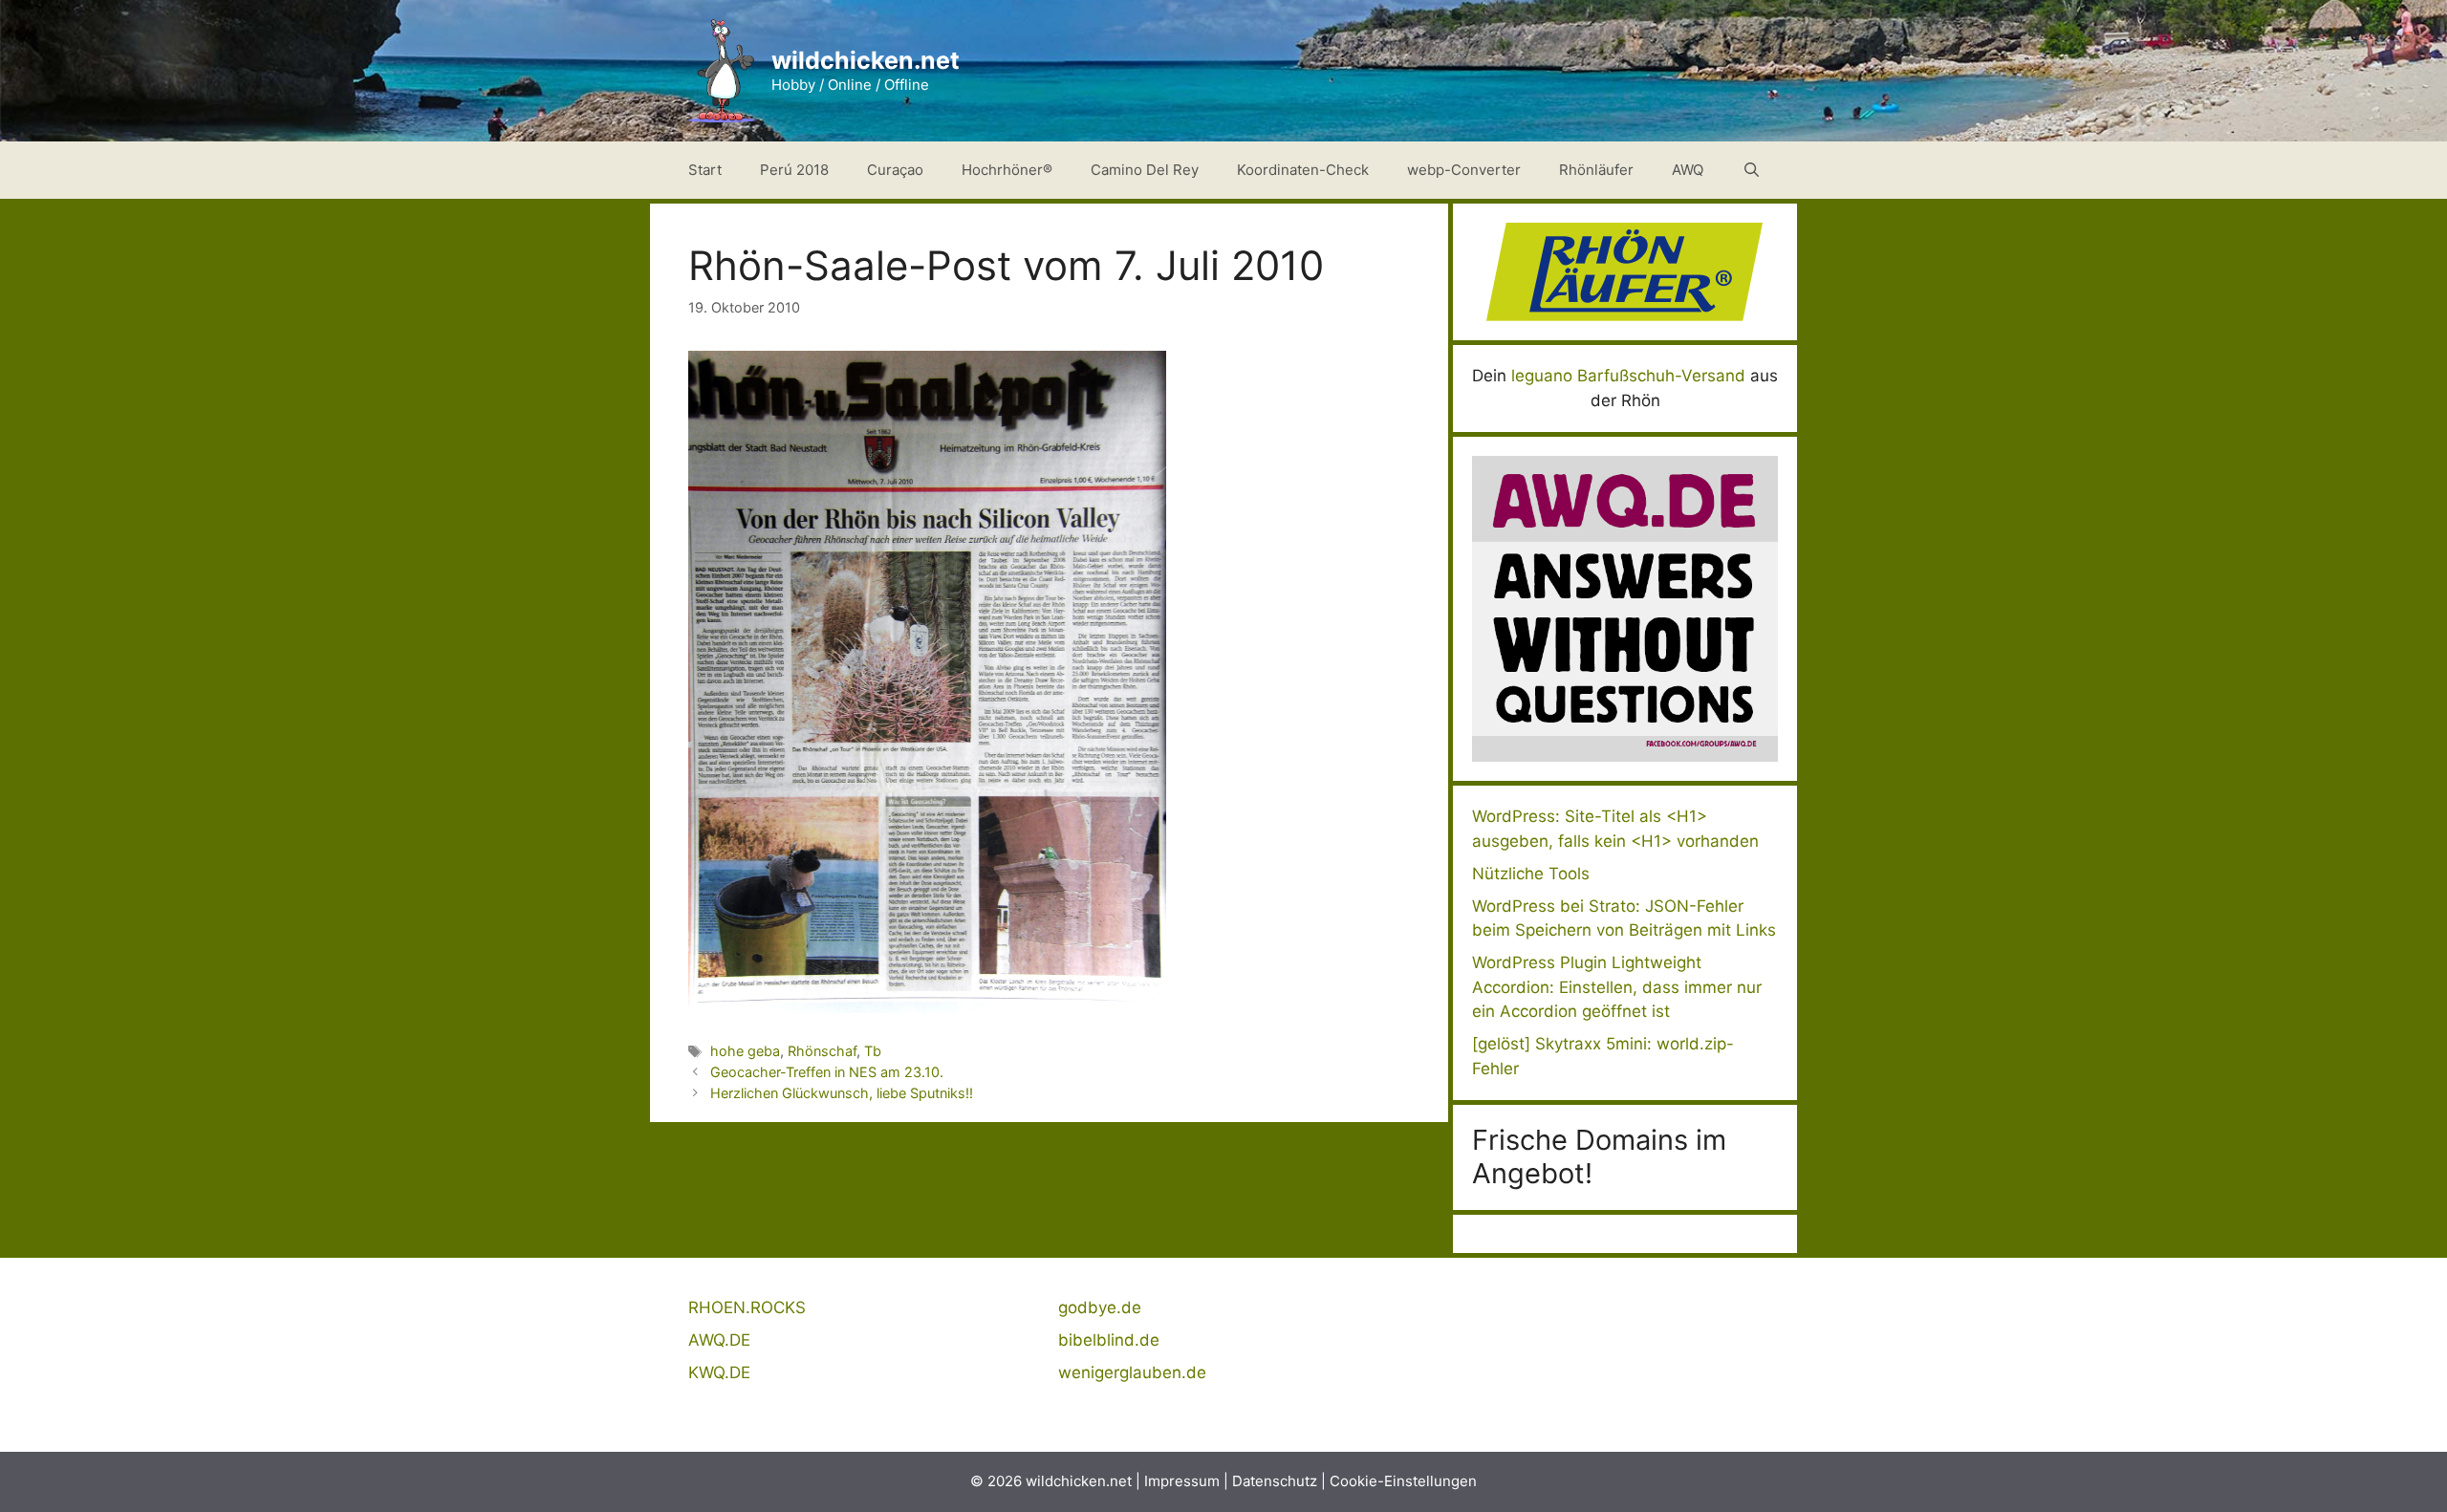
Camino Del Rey (1145, 170)
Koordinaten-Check (1303, 170)
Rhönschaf (822, 1051)
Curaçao (895, 170)
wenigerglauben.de (1132, 1372)
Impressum (1182, 1481)
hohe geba (745, 1051)
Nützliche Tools (1531, 874)
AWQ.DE (719, 1340)
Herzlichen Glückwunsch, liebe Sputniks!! (842, 1093)
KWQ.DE (719, 1372)
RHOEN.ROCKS (747, 1307)
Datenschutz (1275, 1481)
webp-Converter (1464, 170)
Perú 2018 (794, 170)
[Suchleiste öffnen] (1752, 170)
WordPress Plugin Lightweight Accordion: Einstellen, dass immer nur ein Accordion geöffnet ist (1617, 987)
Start (705, 170)
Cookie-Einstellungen (1403, 1481)
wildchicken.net (866, 60)
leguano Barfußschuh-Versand (1628, 376)
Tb (873, 1051)
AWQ (1688, 170)
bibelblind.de (1109, 1340)
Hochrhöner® (1007, 170)
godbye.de (1100, 1307)
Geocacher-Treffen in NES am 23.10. (827, 1072)
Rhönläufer (1596, 170)
